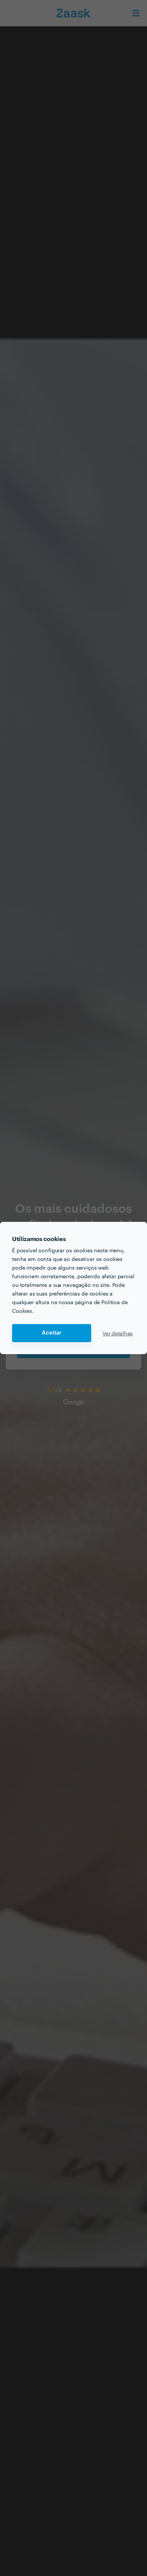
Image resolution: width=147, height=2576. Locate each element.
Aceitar (52, 1333)
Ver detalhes (118, 1333)
